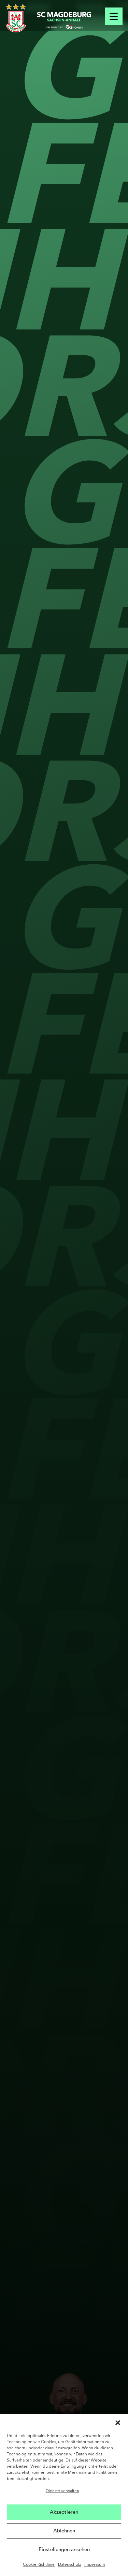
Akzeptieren (64, 2512)
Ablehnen (64, 2531)
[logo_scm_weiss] (16, 18)
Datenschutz (69, 2565)
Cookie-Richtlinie (39, 2565)
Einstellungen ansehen (64, 2549)
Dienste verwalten (62, 2491)
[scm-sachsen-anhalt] (64, 20)
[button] (118, 2423)
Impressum (95, 2565)
